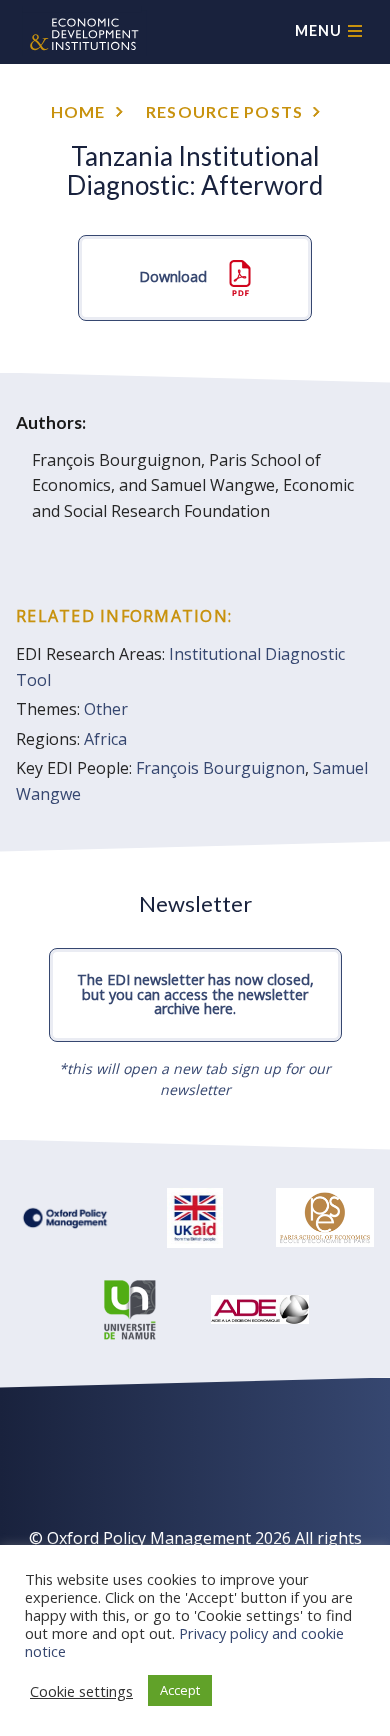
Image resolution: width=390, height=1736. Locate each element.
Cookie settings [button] (81, 1691)
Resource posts (225, 111)
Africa (105, 739)
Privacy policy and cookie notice (184, 1642)
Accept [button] (180, 1690)
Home (78, 111)
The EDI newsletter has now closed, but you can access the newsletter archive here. (195, 994)
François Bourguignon (220, 768)
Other (106, 709)
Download (175, 275)
